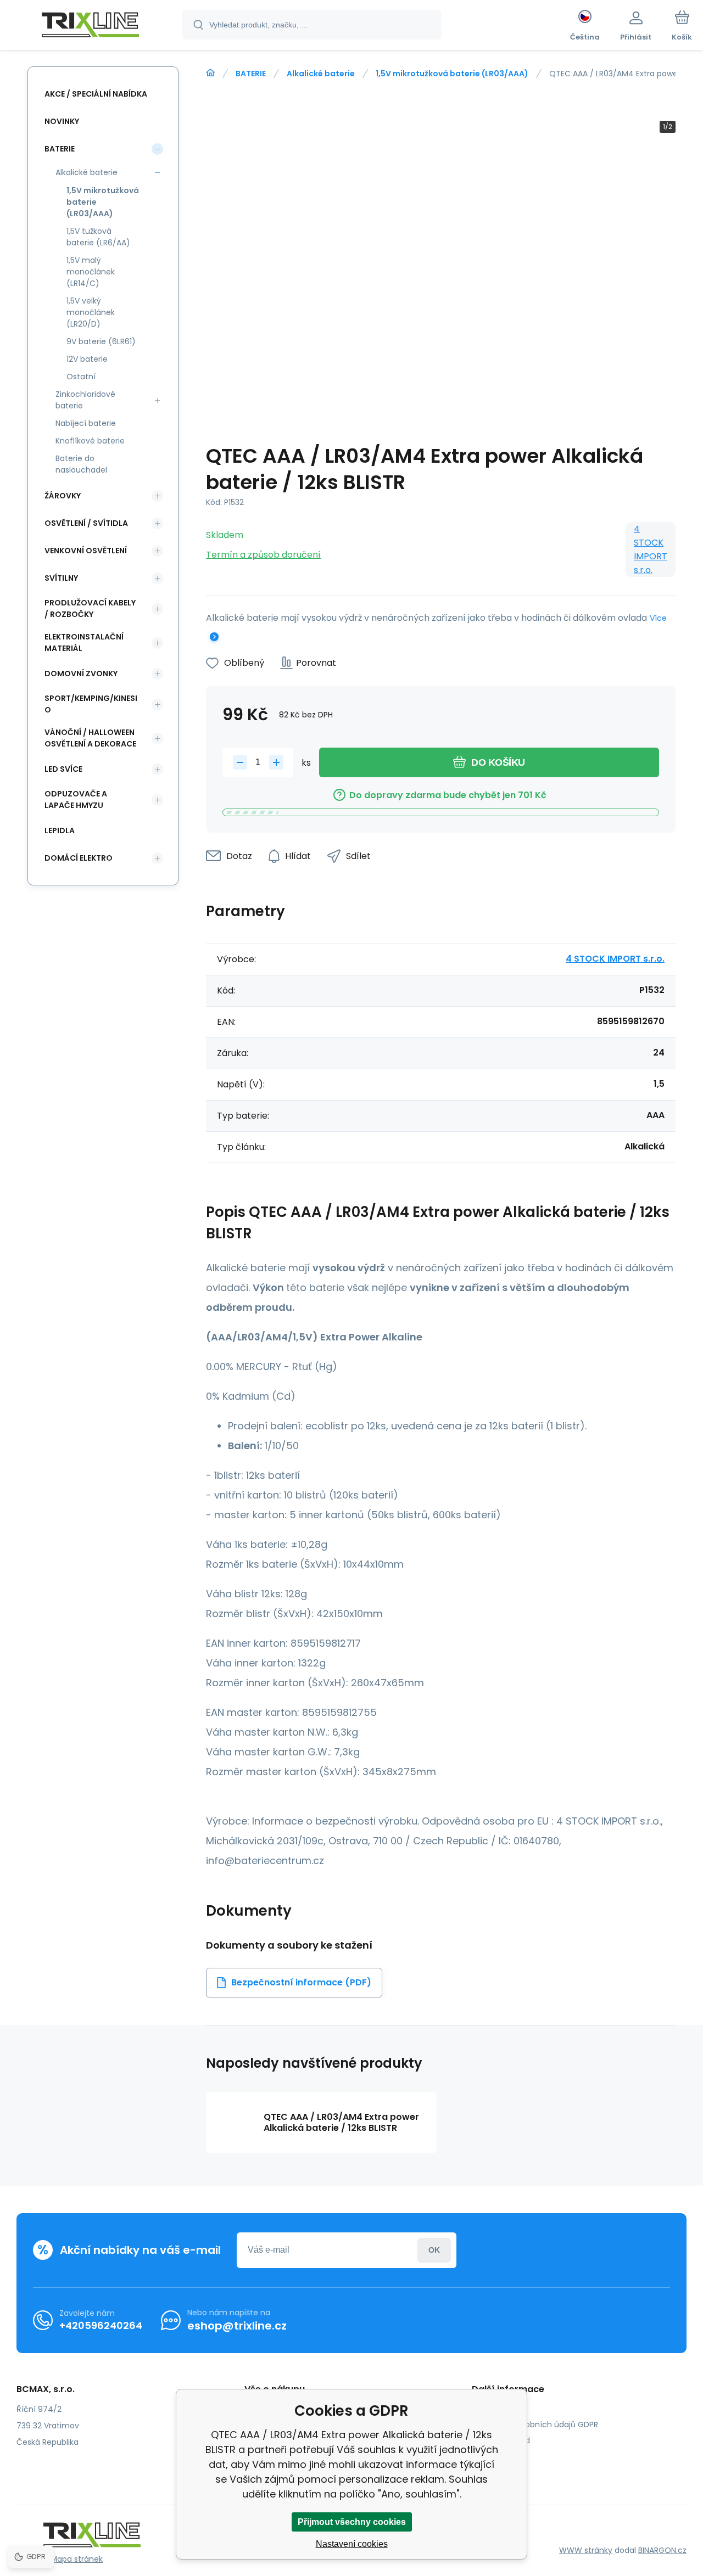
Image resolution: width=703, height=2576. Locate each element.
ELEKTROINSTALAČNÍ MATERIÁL (84, 642)
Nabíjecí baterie (86, 423)
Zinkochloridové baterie (85, 400)
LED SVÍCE (63, 769)
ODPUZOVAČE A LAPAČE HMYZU (76, 799)
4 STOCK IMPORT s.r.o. (651, 549)
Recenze (496, 2456)
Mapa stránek (77, 2559)
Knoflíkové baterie (90, 441)
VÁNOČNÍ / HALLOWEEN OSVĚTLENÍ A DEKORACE (90, 738)
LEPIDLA (60, 830)
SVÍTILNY (61, 578)
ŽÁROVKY (63, 496)
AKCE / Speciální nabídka (96, 94)
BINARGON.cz (662, 2550)
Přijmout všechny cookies (352, 2522)
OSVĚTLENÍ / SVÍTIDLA (86, 523)
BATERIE (251, 74)
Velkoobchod (505, 2440)
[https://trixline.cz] (210, 73)
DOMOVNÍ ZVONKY (81, 674)
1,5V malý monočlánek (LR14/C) (91, 272)
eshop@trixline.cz (237, 2326)
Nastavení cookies (352, 2544)
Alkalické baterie (321, 74)
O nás (491, 2409)
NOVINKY (62, 121)
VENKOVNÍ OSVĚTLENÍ (86, 551)
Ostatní (81, 377)
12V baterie (87, 359)
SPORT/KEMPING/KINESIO (91, 704)
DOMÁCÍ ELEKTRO (79, 858)
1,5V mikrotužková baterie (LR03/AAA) (452, 74)
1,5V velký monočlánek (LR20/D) (91, 312)
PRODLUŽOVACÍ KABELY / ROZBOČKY (90, 608)
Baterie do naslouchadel (81, 464)
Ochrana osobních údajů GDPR (539, 2425)
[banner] (90, 26)
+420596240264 (101, 2325)
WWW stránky (586, 2550)
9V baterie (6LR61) (101, 341)
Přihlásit (434, 2250)
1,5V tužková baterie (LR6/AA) (98, 237)
